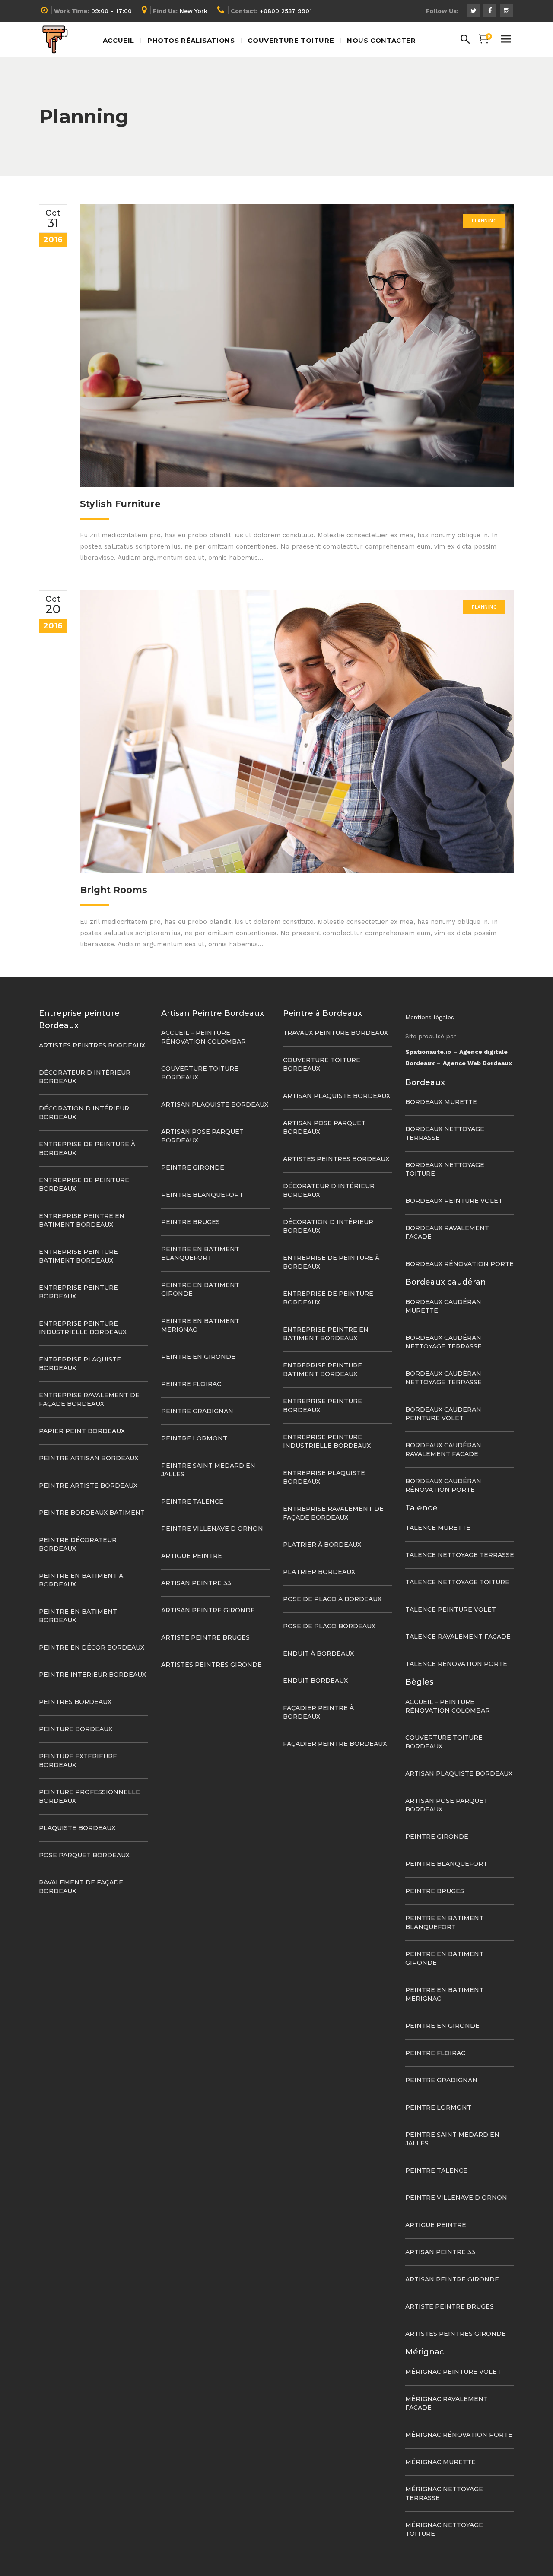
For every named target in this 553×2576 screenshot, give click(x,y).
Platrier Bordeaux (319, 1572)
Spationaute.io (428, 1052)
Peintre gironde (193, 1167)
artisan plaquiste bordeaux (215, 1104)
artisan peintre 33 (196, 1583)
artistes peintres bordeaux (92, 1045)
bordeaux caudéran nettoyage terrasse (443, 1342)
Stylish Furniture (120, 504)
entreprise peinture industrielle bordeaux (83, 1328)
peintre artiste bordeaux (88, 1485)
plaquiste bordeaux (77, 1828)
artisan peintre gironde (208, 1610)
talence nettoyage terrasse (460, 1555)
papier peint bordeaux (82, 1431)
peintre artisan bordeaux (89, 1458)
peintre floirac (191, 1384)
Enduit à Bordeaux (318, 1653)
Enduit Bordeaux (315, 1681)
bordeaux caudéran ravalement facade (443, 1450)
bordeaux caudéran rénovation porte (443, 1485)
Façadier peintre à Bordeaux (318, 1712)
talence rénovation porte (456, 1664)
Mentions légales (430, 1017)
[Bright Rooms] (297, 732)
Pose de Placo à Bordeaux (332, 1599)
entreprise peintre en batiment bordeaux (82, 1220)
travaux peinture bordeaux (335, 1033)
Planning (484, 221)
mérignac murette (440, 2462)
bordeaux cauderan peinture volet (443, 1414)
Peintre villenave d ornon (212, 1529)
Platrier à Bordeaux (322, 1545)
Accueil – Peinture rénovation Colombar (203, 1037)
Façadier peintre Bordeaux (335, 1744)
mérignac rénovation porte (459, 2435)
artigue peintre (192, 1556)
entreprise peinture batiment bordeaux (78, 1256)
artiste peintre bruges (205, 1637)
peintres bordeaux (75, 1702)
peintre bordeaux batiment (92, 1513)
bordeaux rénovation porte (459, 1264)
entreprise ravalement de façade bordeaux (89, 1399)
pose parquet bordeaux (84, 1855)
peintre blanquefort (202, 1195)
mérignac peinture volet (453, 2372)
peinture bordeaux (76, 1729)
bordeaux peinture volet (454, 1201)
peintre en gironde (198, 1357)
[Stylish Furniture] (297, 346)
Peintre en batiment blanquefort (200, 1253)
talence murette (438, 1528)
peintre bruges (191, 1222)
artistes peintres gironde (211, 1665)
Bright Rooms (114, 890)
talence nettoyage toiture (457, 1582)
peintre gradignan (197, 1411)
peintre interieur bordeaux (92, 1675)
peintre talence (192, 1501)
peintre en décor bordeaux (92, 1647)
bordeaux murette (441, 1102)
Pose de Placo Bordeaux (329, 1626)
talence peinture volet (451, 1609)
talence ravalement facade (458, 1637)
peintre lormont (194, 1438)
